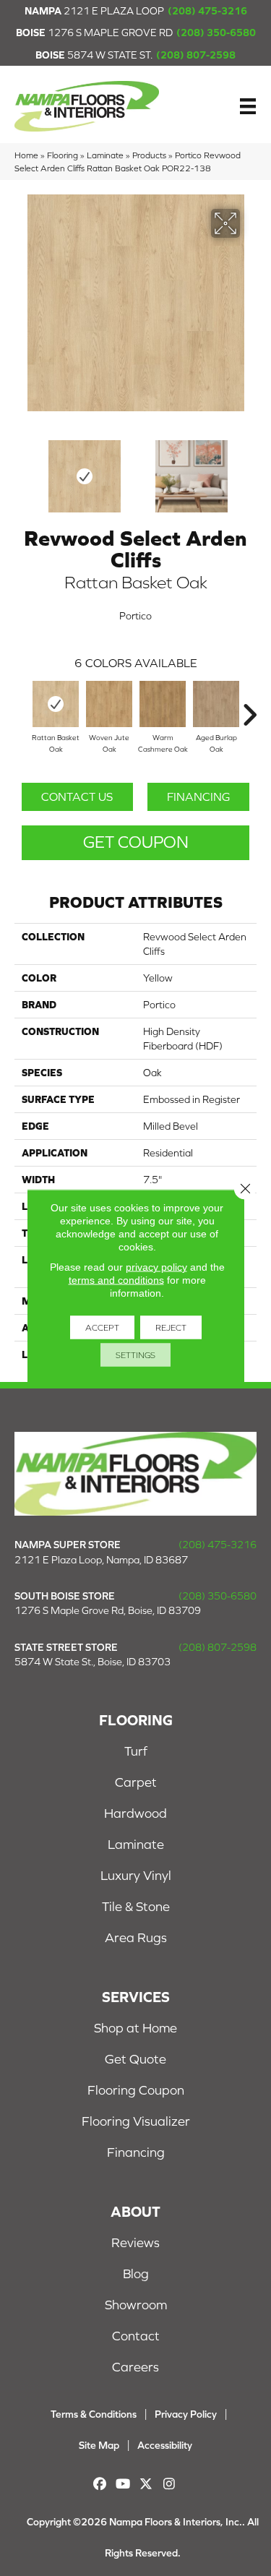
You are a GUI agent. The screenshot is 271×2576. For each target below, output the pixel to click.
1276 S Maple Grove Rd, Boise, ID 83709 (108, 1610)
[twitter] (146, 2484)
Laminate (105, 155)
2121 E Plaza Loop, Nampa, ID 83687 (101, 1560)
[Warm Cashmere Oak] (163, 704)
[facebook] (100, 2484)
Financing (198, 797)
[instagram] (169, 2484)
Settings (135, 1355)
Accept (102, 1328)
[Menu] (248, 106)
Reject (171, 1328)
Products (149, 155)
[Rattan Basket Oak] (56, 704)
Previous (22, 469)
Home (26, 155)
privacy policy (156, 1267)
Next (249, 469)
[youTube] (123, 2484)
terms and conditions (116, 1280)
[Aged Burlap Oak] (216, 704)
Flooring (63, 155)
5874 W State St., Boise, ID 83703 (93, 1662)
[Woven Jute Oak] (109, 704)
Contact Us (77, 797)
